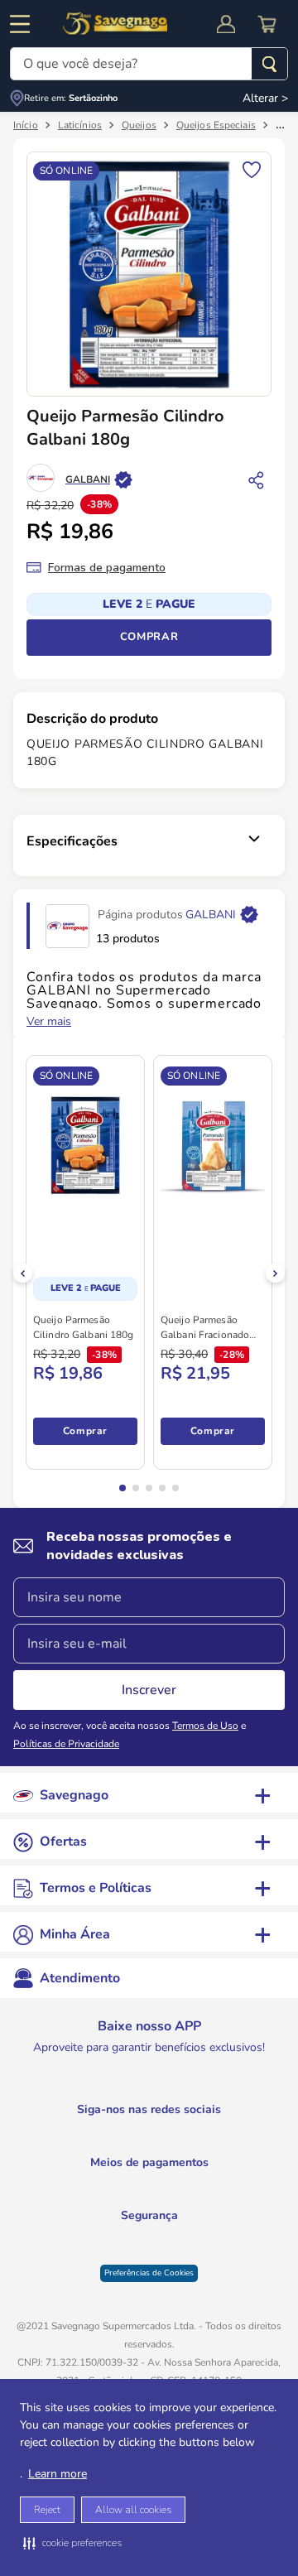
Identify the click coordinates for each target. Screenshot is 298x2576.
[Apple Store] (199, 2077)
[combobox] (149, 64)
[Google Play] (99, 2077)
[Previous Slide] (23, 1275)
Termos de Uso (205, 1727)
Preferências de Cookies (149, 2275)
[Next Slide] (275, 1275)
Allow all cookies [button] (133, 2510)
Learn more (58, 2474)
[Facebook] (223, 2131)
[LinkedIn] (157, 2131)
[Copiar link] (257, 481)
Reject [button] (47, 2510)
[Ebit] (105, 2244)
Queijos (139, 127)
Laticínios (80, 127)
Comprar (149, 638)
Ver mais (49, 1023)
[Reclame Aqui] (186, 2244)
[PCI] (142, 2237)
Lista (252, 170)
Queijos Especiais (216, 127)
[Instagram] (89, 2131)
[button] (72, 2543)
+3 (48, 1432)
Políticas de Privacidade (66, 1745)
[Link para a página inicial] (26, 127)
